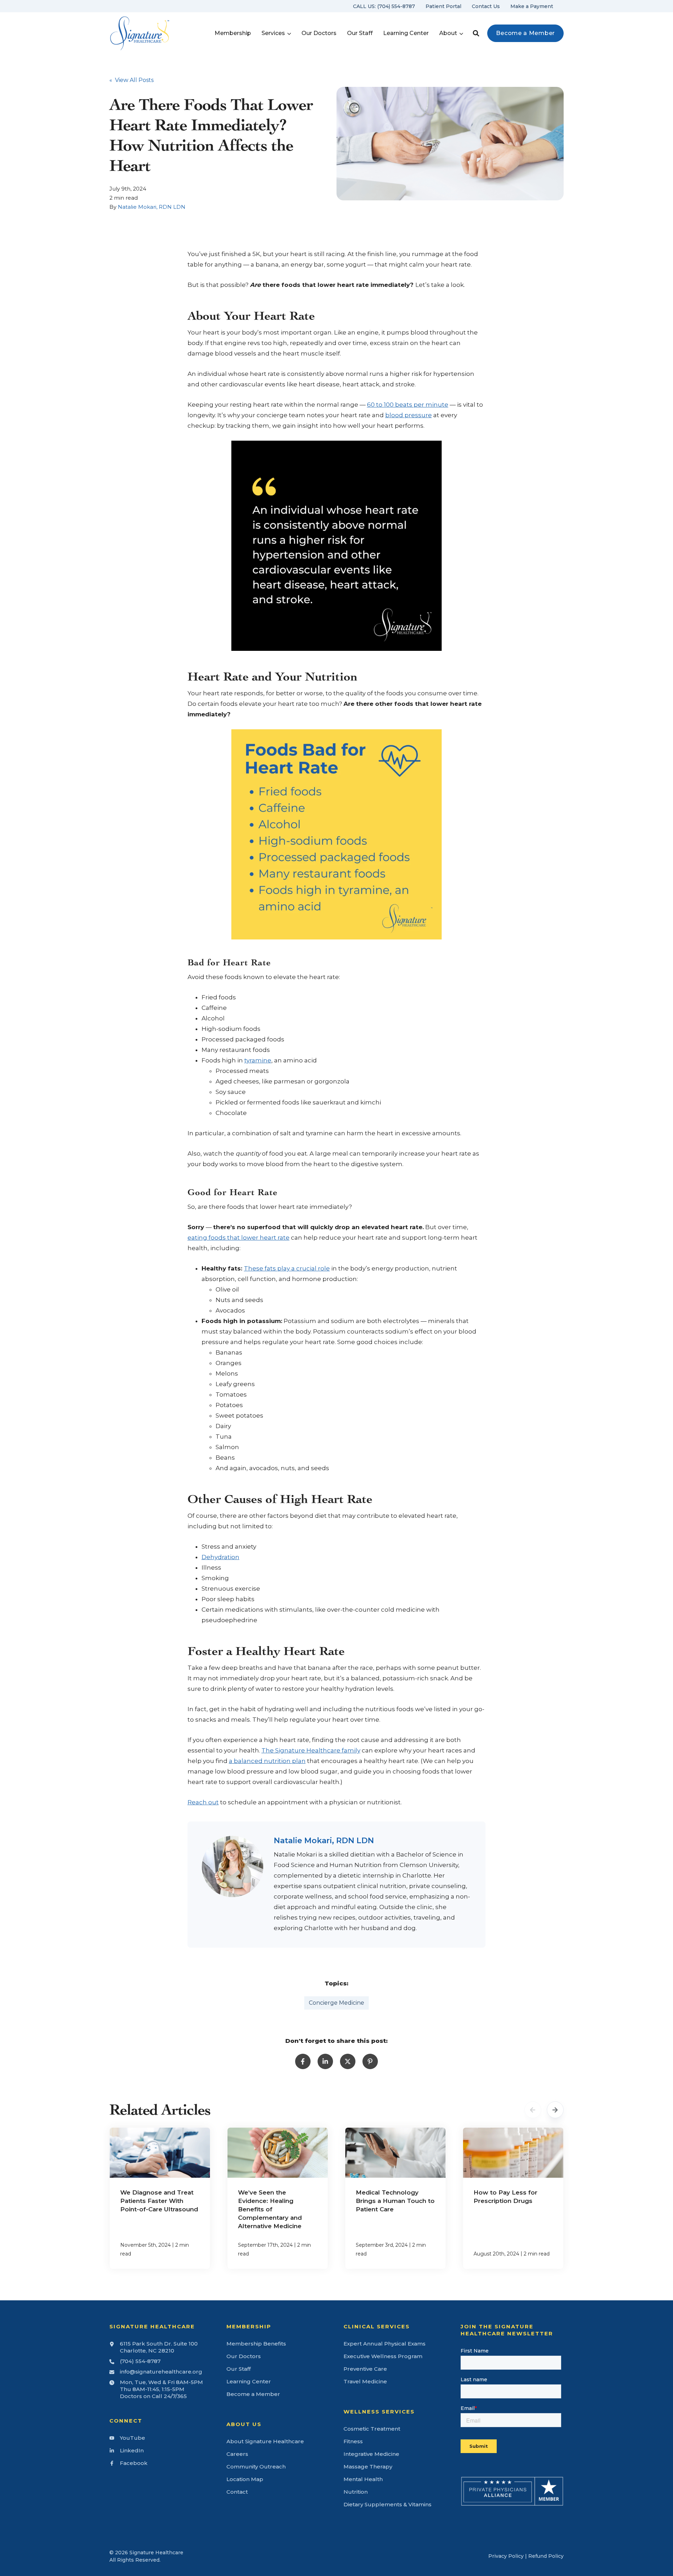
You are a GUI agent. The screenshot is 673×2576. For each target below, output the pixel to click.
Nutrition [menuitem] (356, 2492)
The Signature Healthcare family (311, 1750)
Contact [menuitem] (237, 2492)
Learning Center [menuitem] (249, 2381)
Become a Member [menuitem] (253, 2394)
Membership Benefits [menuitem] (256, 2344)
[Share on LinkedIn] (325, 2061)
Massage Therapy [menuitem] (368, 2467)
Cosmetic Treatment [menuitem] (372, 2429)
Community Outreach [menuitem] (256, 2467)
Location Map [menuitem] (245, 2479)
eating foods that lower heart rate (239, 1238)
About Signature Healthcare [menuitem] (265, 2441)
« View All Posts (131, 80)
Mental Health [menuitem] (363, 2479)
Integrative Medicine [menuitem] (371, 2454)
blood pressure (409, 415)
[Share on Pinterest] (370, 2061)
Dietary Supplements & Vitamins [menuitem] (388, 2504)
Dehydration (220, 1557)
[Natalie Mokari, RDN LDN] (233, 1866)
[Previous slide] (533, 2110)
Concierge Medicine (336, 2003)
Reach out (203, 1802)
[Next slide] (555, 2110)
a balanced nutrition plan (267, 1761)
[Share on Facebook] (303, 2061)
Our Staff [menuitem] (239, 2369)
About (448, 33)
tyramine (258, 1060)
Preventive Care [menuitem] (365, 2369)
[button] (476, 33)
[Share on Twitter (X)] (348, 2061)
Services (273, 33)
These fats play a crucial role (287, 1268)
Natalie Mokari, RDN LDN (152, 207)
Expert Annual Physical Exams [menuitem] (385, 2344)
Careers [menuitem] (237, 2454)
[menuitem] (384, 6)
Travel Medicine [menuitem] (365, 2381)
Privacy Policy (506, 2556)
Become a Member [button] (525, 33)
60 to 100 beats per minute (408, 405)
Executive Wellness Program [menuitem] (383, 2356)
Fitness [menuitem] (353, 2441)
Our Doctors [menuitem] (244, 2356)
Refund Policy (546, 2556)
